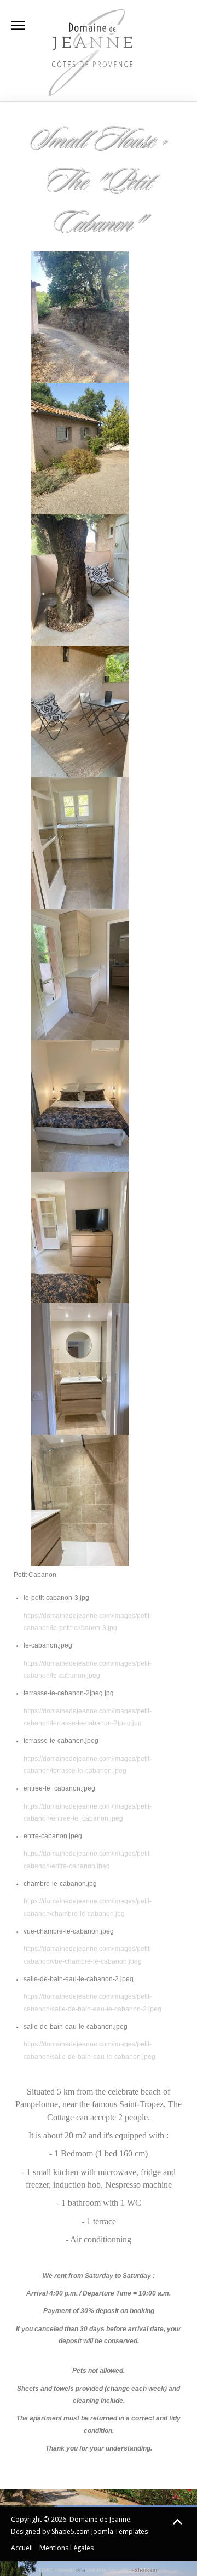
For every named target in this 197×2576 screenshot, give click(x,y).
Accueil (22, 2548)
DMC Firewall (57, 2570)
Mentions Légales (66, 2548)
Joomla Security (108, 2570)
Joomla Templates (120, 2531)
